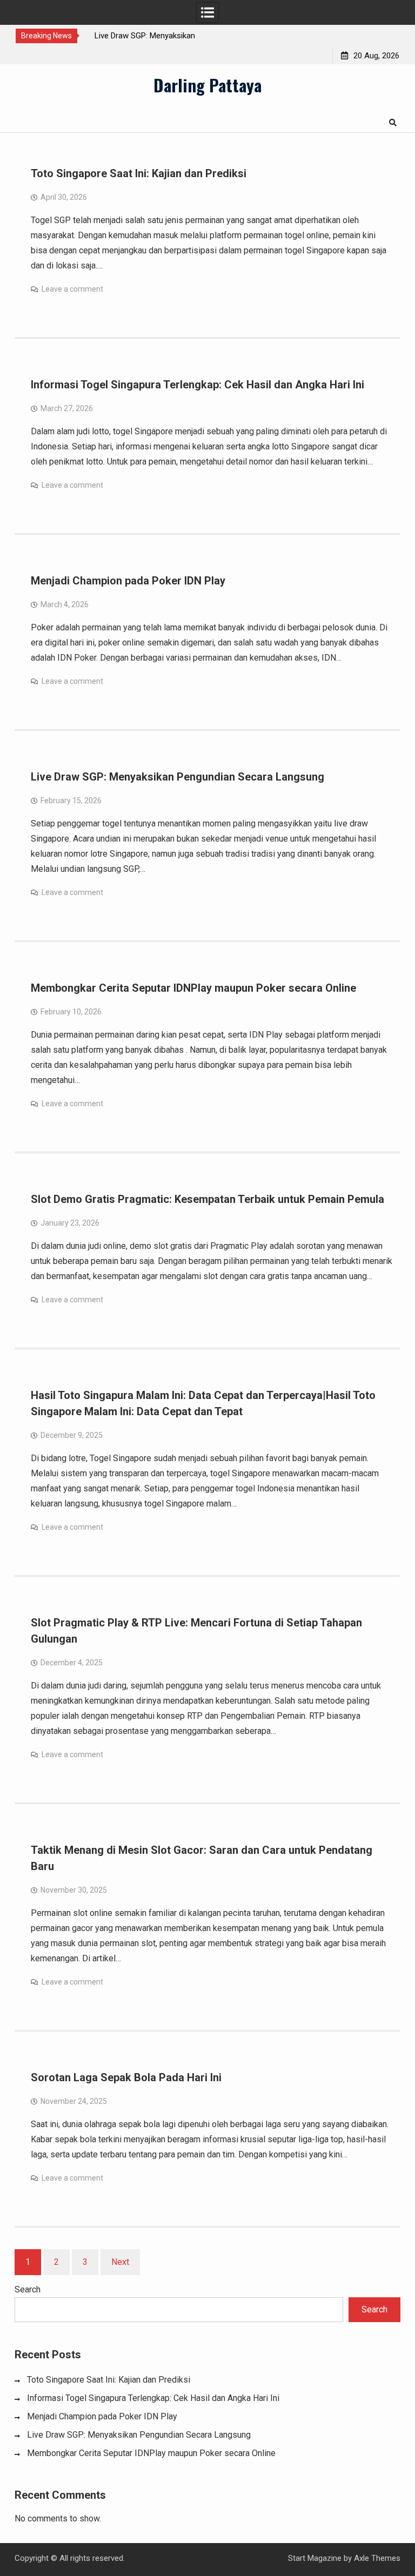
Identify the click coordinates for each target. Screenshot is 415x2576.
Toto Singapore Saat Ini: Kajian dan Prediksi (139, 173)
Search (28, 2289)
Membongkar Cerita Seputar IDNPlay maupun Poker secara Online (193, 988)
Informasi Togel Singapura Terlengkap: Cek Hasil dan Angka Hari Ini (198, 385)
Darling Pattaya (207, 85)
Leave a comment (72, 289)
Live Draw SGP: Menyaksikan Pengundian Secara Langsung (178, 777)
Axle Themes (377, 2558)
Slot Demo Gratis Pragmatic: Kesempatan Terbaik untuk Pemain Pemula (207, 1199)
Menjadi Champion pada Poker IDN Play (128, 581)
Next (120, 2262)
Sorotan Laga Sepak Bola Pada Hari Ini (126, 2077)
